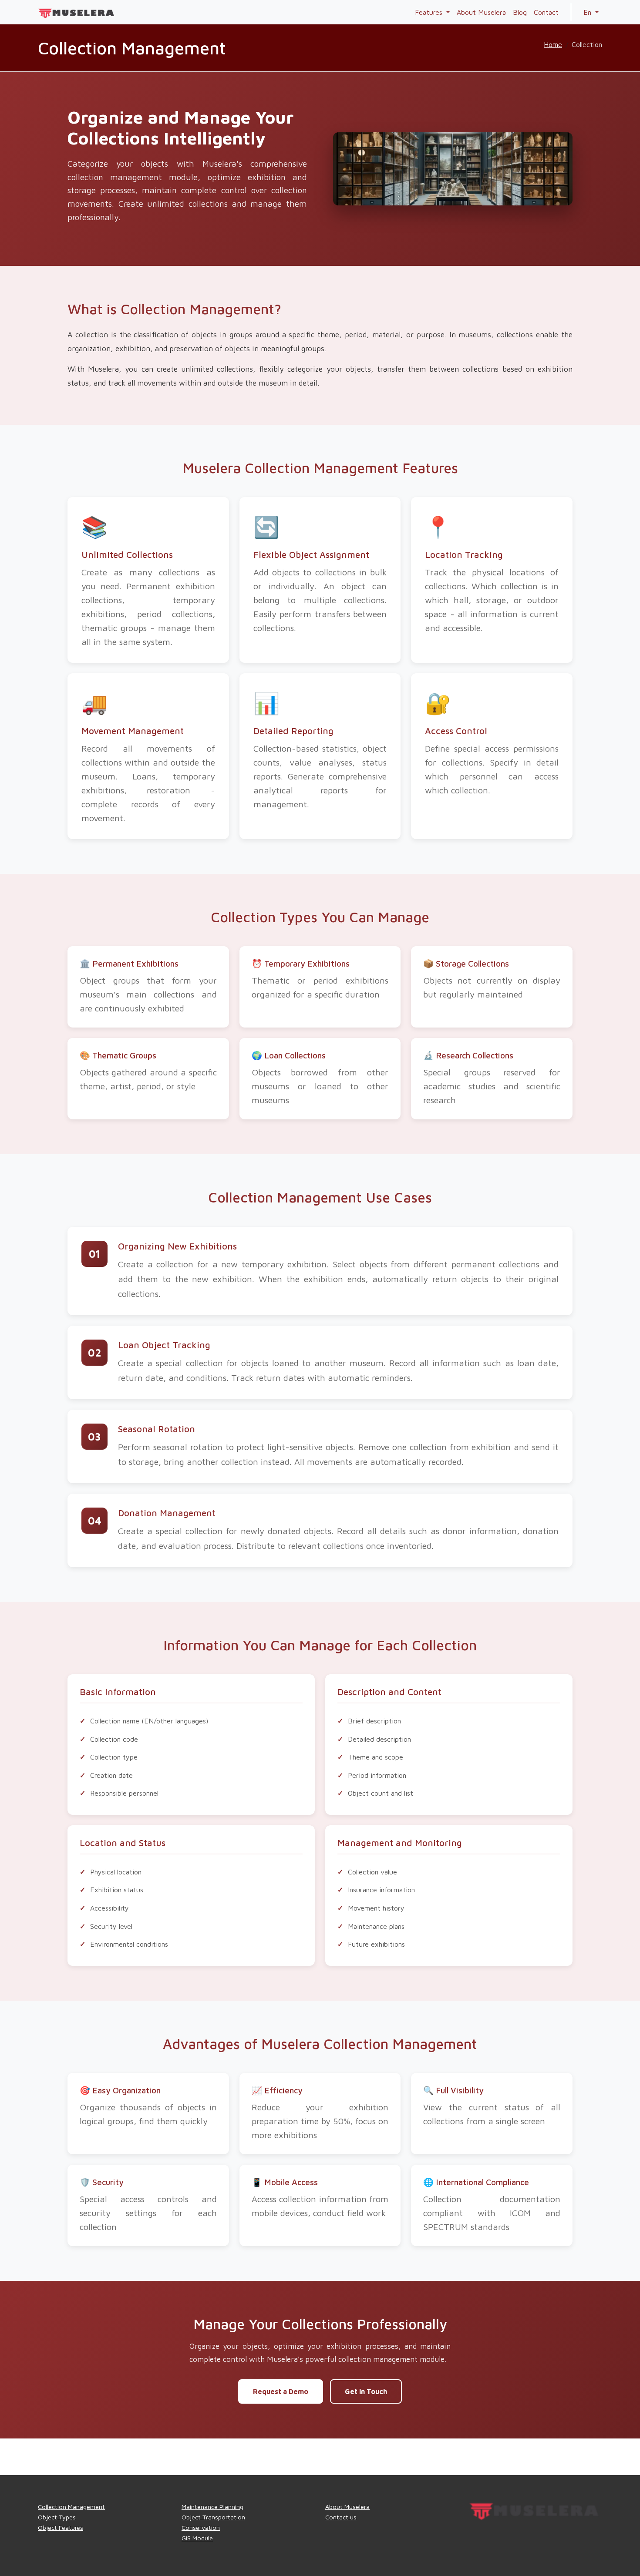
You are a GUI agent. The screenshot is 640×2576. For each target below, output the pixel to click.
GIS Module (197, 2538)
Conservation (201, 2527)
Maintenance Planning (212, 2507)
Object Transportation (213, 2517)
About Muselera (481, 12)
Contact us (341, 2517)
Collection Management (71, 2507)
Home (553, 44)
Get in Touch (366, 2391)
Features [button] (430, 12)
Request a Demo (281, 2391)
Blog (520, 12)
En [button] (588, 12)
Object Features (61, 2527)
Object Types (57, 2517)
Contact (546, 12)
